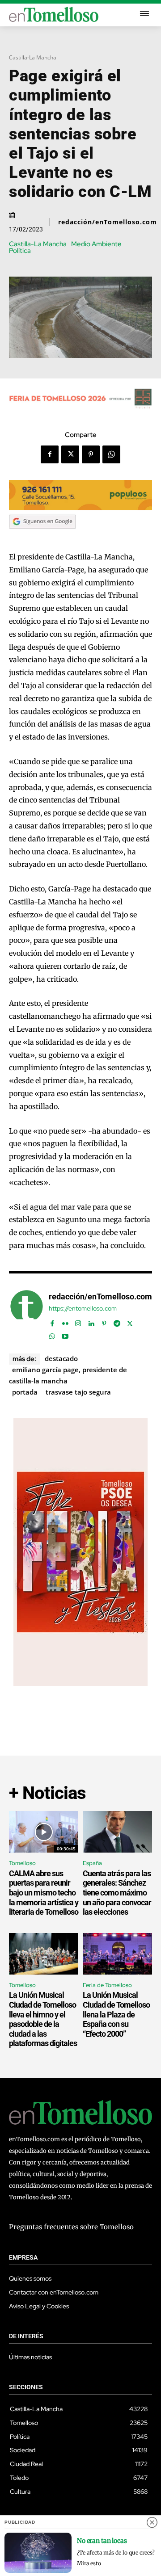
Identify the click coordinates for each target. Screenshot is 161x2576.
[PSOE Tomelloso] (80, 1683)
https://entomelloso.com (83, 1309)
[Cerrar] (152, 2522)
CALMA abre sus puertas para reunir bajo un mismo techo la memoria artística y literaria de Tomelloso (44, 1893)
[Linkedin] (91, 1322)
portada (25, 1392)
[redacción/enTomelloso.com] (27, 1315)
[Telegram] (117, 1322)
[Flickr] (65, 1322)
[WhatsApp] (111, 454)
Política (20, 251)
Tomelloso (22, 1863)
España (92, 1863)
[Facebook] (50, 454)
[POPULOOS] (80, 508)
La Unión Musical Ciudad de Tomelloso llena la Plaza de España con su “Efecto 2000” (116, 2014)
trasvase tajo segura (78, 1392)
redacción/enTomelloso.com (108, 222)
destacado (61, 1358)
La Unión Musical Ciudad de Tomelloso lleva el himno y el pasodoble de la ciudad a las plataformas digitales (43, 2019)
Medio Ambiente (96, 244)
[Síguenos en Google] (42, 537)
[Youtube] (65, 1334)
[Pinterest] (91, 454)
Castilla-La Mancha (33, 57)
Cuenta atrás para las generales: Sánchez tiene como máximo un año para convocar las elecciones (117, 1893)
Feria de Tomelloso (107, 1985)
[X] (70, 454)
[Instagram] (78, 1322)
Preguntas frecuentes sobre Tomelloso (71, 2227)
